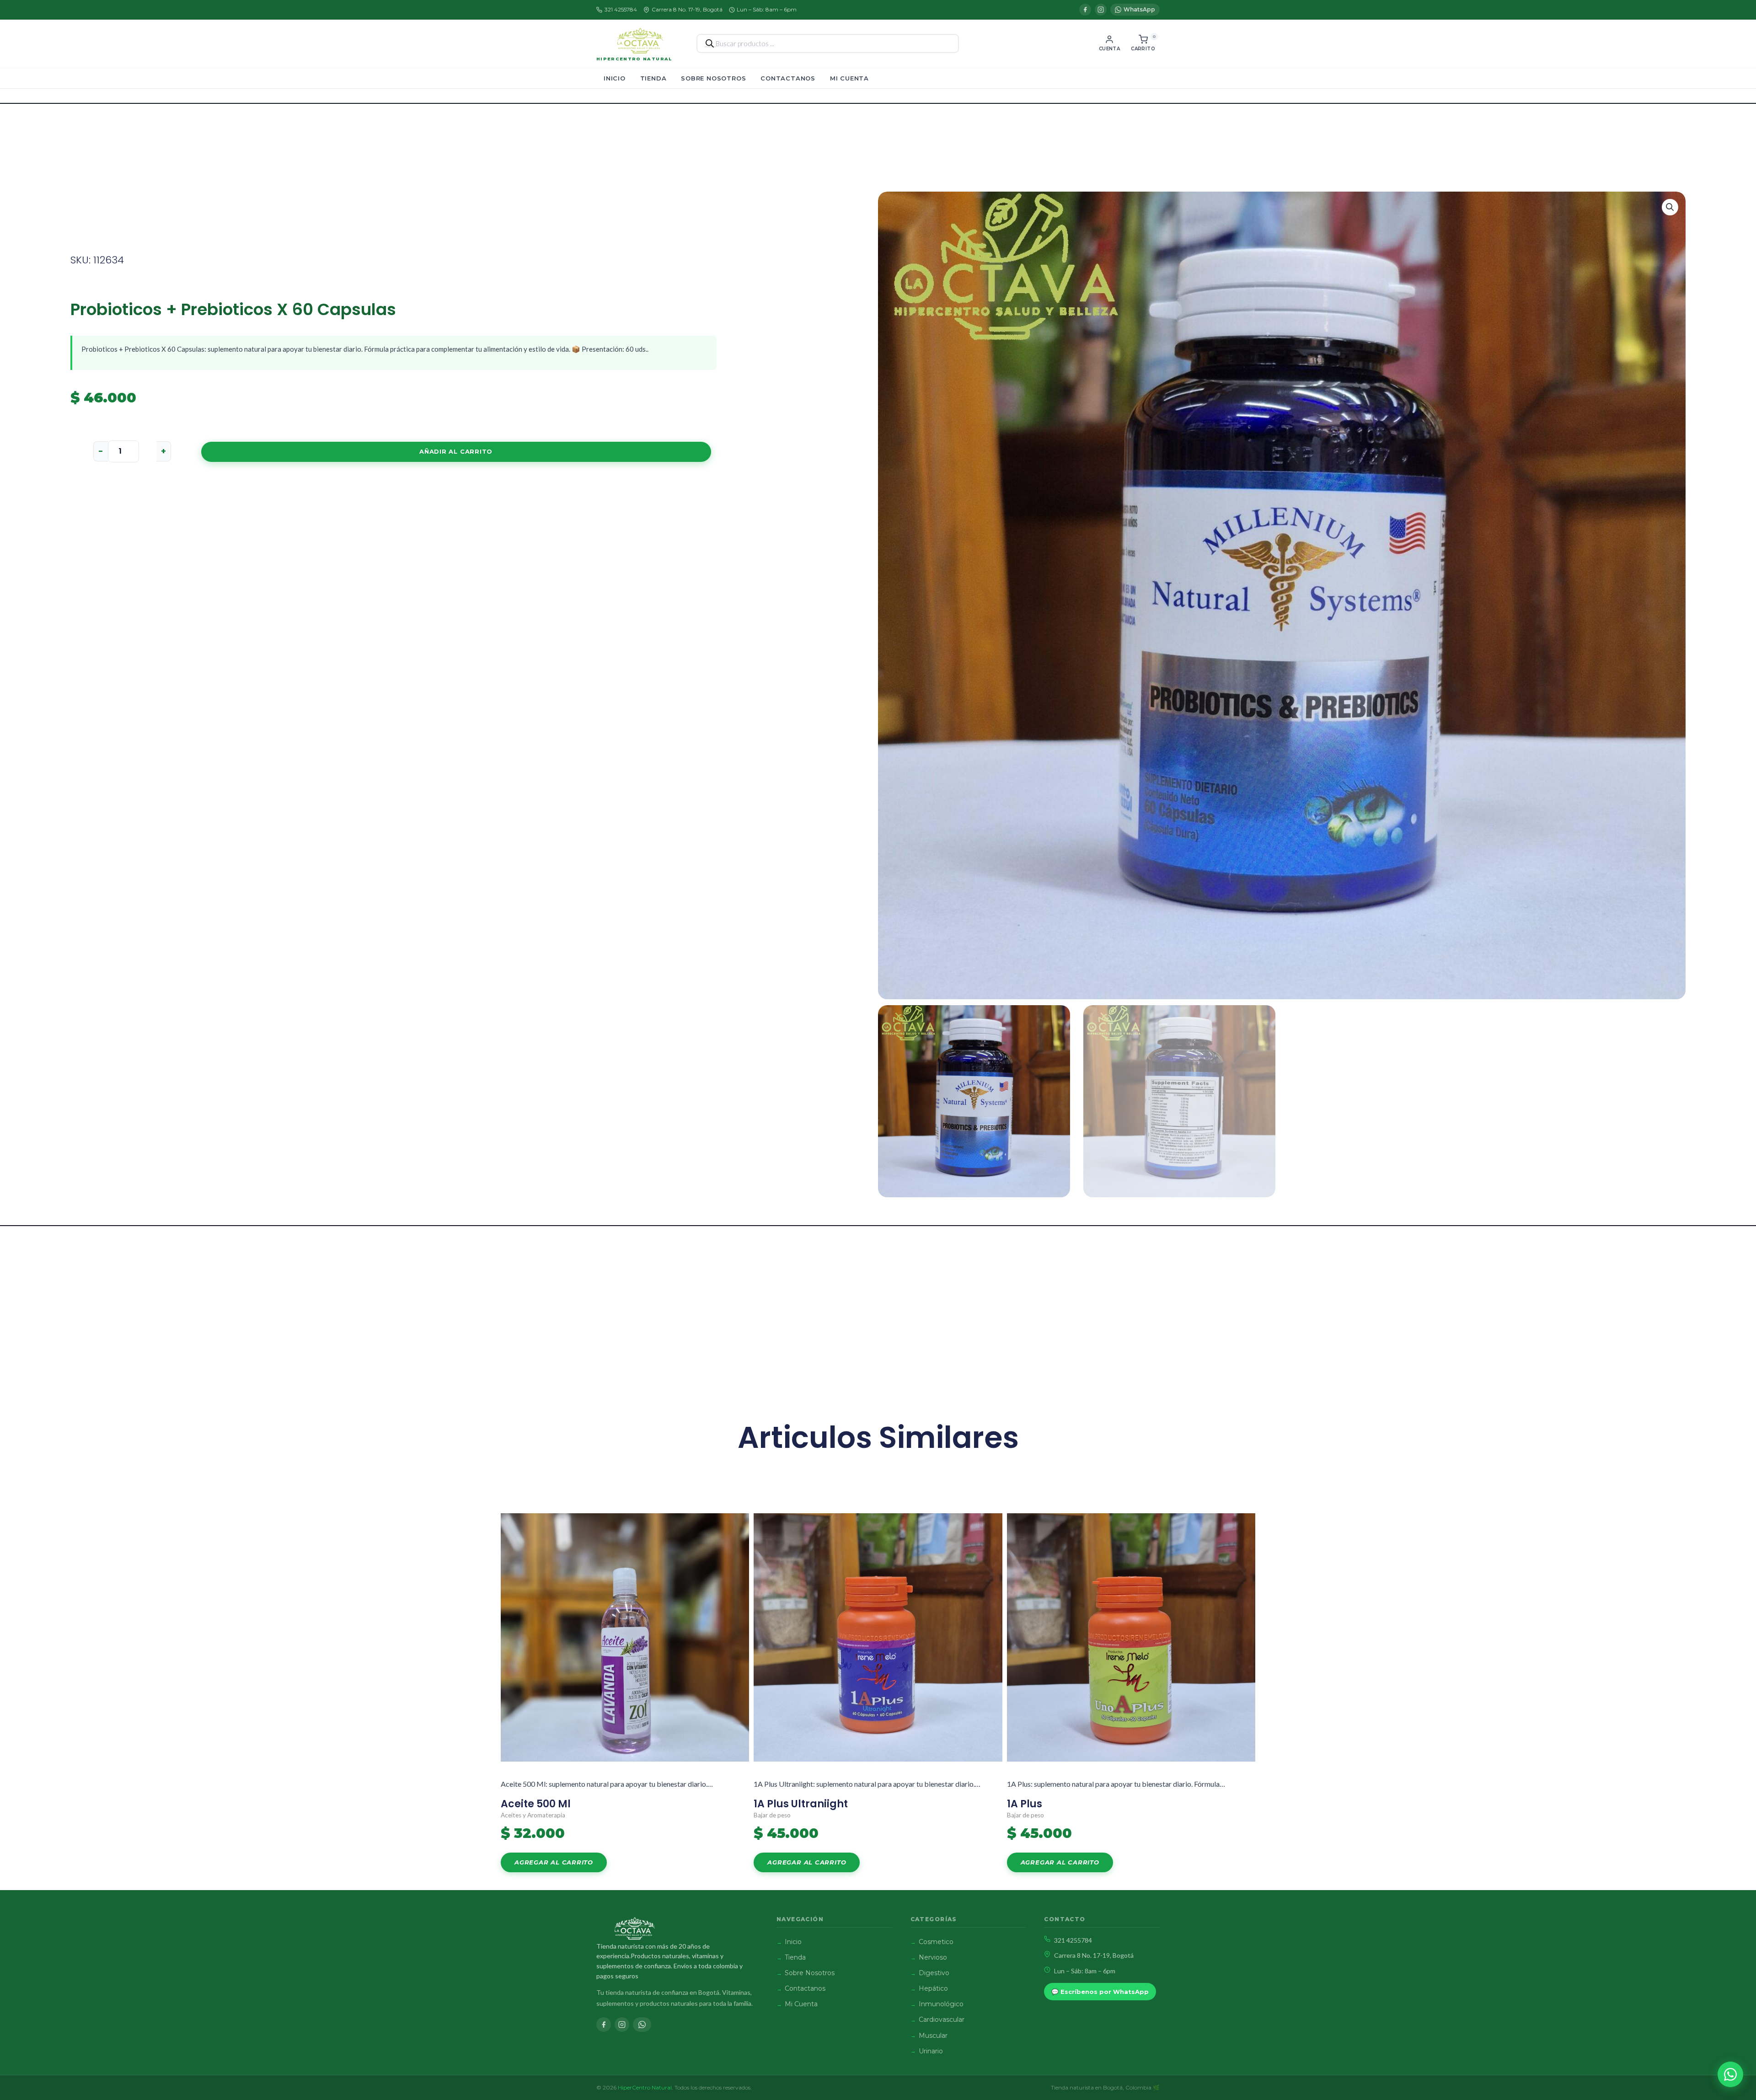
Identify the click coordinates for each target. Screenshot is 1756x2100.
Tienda (653, 78)
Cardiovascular (942, 2020)
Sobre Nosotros (713, 78)
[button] (1670, 207)
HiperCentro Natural (634, 59)
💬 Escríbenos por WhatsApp (1100, 1992)
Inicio (615, 78)
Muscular (933, 2036)
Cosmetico (936, 1942)
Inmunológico (941, 2004)
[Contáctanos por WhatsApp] (1730, 2074)
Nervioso (933, 1957)
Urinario (931, 2051)
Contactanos (788, 78)
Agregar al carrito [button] (554, 1862)
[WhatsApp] (642, 2025)
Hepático (933, 1988)
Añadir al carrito (456, 451)
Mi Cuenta (849, 78)
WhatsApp (1139, 9)
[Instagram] (1101, 10)
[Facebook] (1085, 10)
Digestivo (934, 1973)
